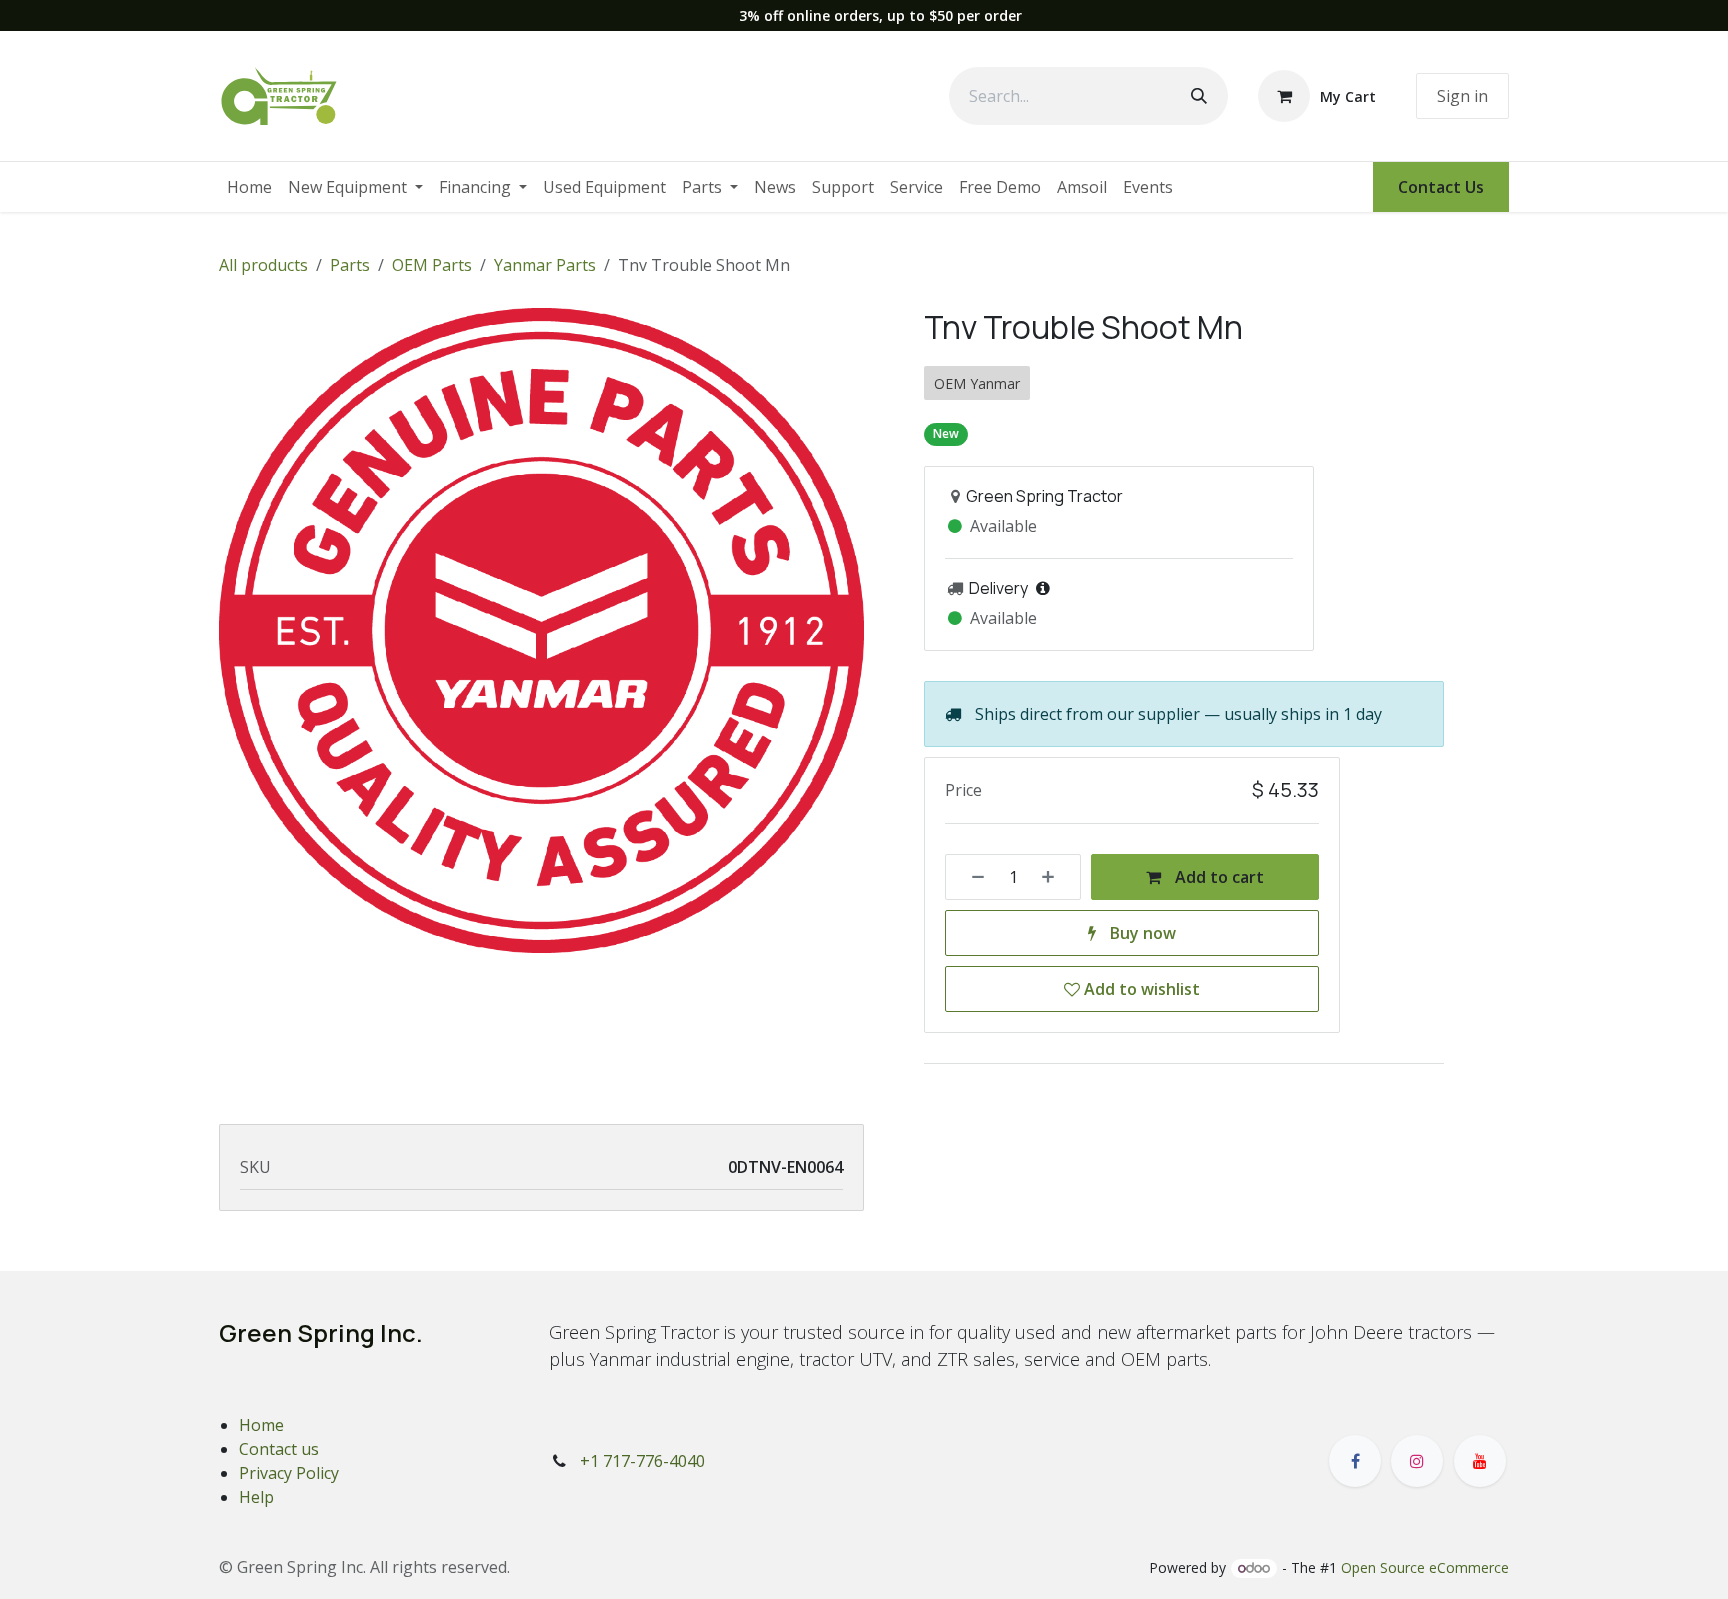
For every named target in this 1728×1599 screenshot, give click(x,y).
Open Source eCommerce (1425, 1567)
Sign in (1462, 96)
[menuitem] (249, 187)
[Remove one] (971, 877)
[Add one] (1055, 877)
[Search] (1199, 96)
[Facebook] (1355, 1461)
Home (261, 1425)
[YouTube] (1480, 1461)
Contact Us (1441, 187)
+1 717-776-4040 (642, 1461)
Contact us (279, 1449)
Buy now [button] (1141, 933)
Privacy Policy (289, 1473)
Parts (350, 265)
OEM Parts (432, 265)
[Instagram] (1417, 1461)
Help (256, 1497)
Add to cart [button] (1217, 877)
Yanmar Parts (545, 265)
